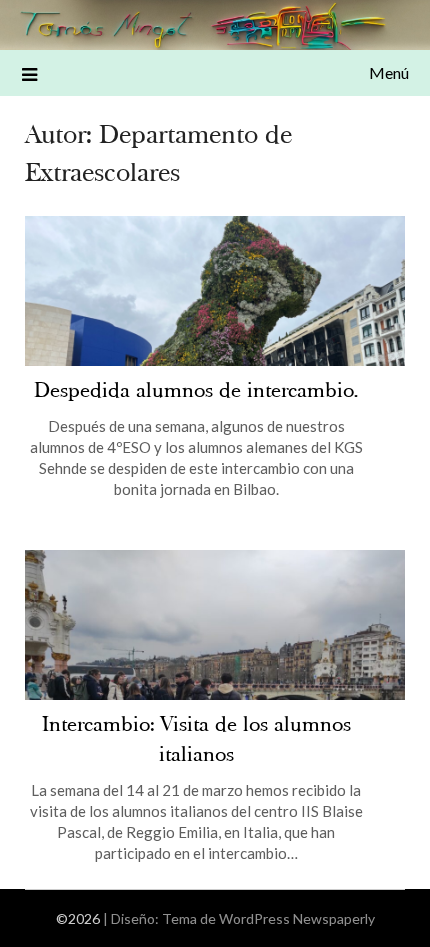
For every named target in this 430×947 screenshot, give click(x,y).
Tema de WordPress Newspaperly (268, 918)
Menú (389, 72)
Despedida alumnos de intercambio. (196, 390)
